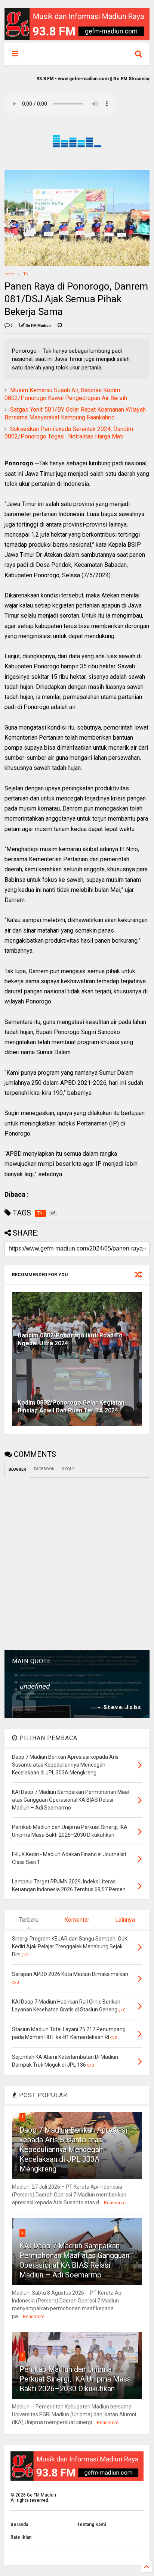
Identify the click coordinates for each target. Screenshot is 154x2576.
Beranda (19, 2525)
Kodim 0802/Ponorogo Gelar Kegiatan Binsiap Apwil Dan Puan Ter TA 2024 (71, 1406)
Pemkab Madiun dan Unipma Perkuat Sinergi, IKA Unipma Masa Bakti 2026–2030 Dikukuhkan (75, 2379)
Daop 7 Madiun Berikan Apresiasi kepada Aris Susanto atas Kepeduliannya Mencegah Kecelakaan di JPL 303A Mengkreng (73, 2149)
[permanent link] (60, 326)
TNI (27, 274)
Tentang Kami (91, 2525)
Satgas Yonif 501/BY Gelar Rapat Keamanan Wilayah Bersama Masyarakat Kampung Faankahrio (75, 413)
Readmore (115, 2203)
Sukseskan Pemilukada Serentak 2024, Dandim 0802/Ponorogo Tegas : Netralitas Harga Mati (69, 433)
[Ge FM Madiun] (70, 56)
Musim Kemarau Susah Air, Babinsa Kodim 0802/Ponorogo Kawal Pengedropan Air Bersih (66, 394)
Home (10, 274)
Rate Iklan (21, 2537)
